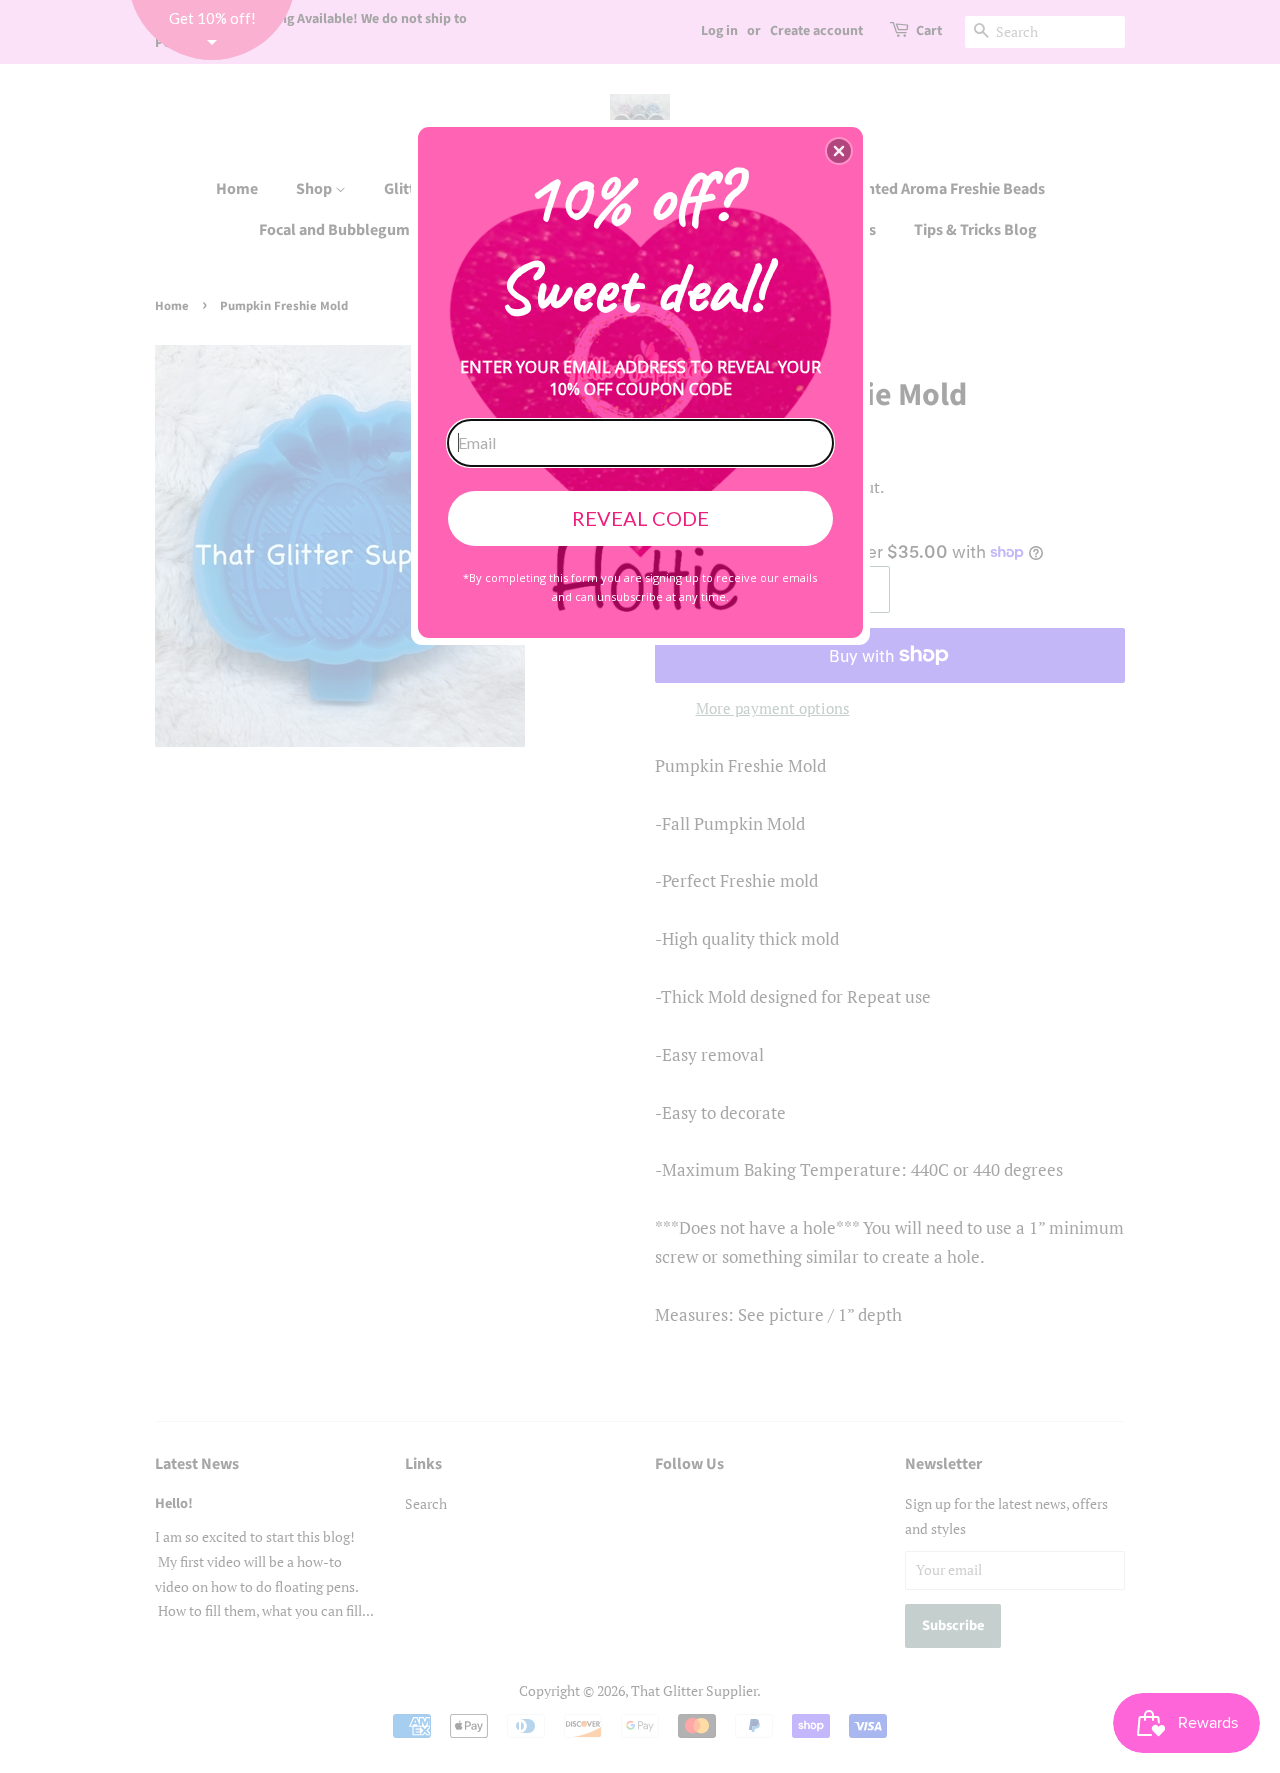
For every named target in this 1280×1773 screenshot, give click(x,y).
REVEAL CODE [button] (640, 518)
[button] (839, 151)
